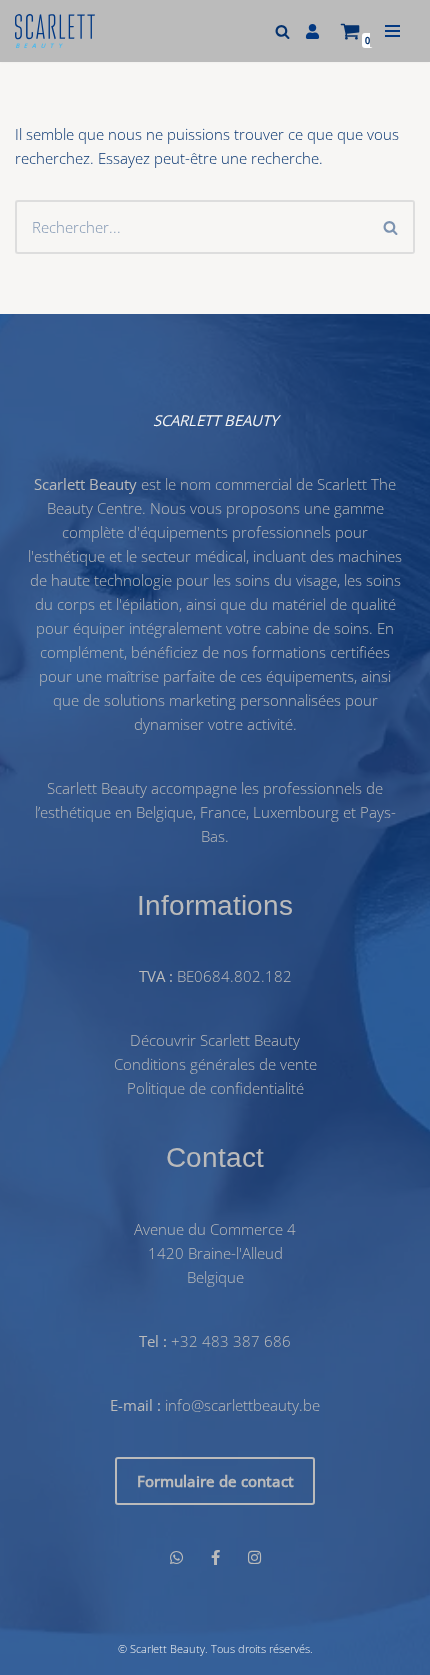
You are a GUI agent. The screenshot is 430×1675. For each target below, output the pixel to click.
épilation (150, 604)
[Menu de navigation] (392, 31)
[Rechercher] (282, 31)
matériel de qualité (334, 604)
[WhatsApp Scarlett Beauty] (176, 1557)
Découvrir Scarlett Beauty (215, 1041)
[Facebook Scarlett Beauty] (215, 1557)
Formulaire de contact (215, 1481)
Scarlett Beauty (167, 1648)
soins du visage (286, 580)
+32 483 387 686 (231, 1341)
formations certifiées (321, 652)
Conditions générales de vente (215, 1065)
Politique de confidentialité (215, 1089)
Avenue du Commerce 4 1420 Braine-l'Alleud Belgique (215, 1253)
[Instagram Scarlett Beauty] (254, 1557)
